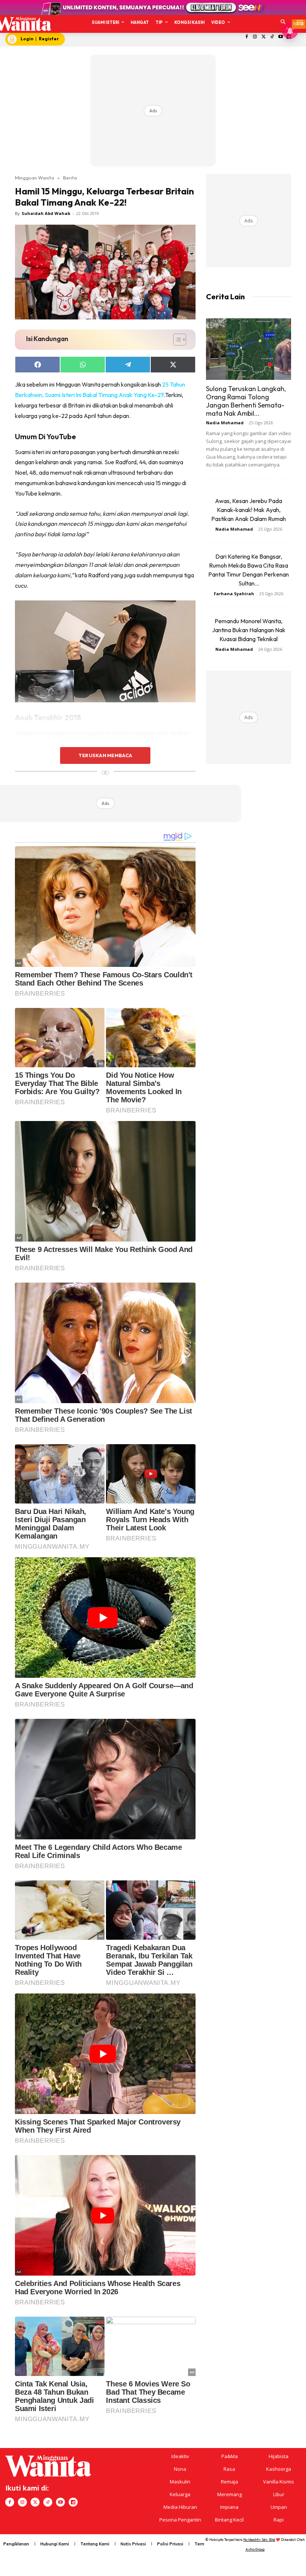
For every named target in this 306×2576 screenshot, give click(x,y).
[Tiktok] (272, 37)
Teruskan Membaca (105, 755)
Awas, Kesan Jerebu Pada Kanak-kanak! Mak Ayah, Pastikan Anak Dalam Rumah (249, 510)
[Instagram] (255, 37)
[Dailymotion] (73, 2502)
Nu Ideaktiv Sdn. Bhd (259, 2540)
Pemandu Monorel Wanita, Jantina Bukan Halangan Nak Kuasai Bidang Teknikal (249, 630)
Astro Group (255, 2549)
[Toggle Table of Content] (176, 340)
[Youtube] (280, 37)
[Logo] (23, 24)
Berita (70, 178)
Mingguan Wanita (35, 178)
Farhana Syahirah (234, 594)
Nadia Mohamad (225, 423)
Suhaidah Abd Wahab (46, 213)
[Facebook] (246, 37)
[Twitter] (264, 37)
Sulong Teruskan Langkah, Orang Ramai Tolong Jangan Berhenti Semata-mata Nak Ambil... (246, 401)
